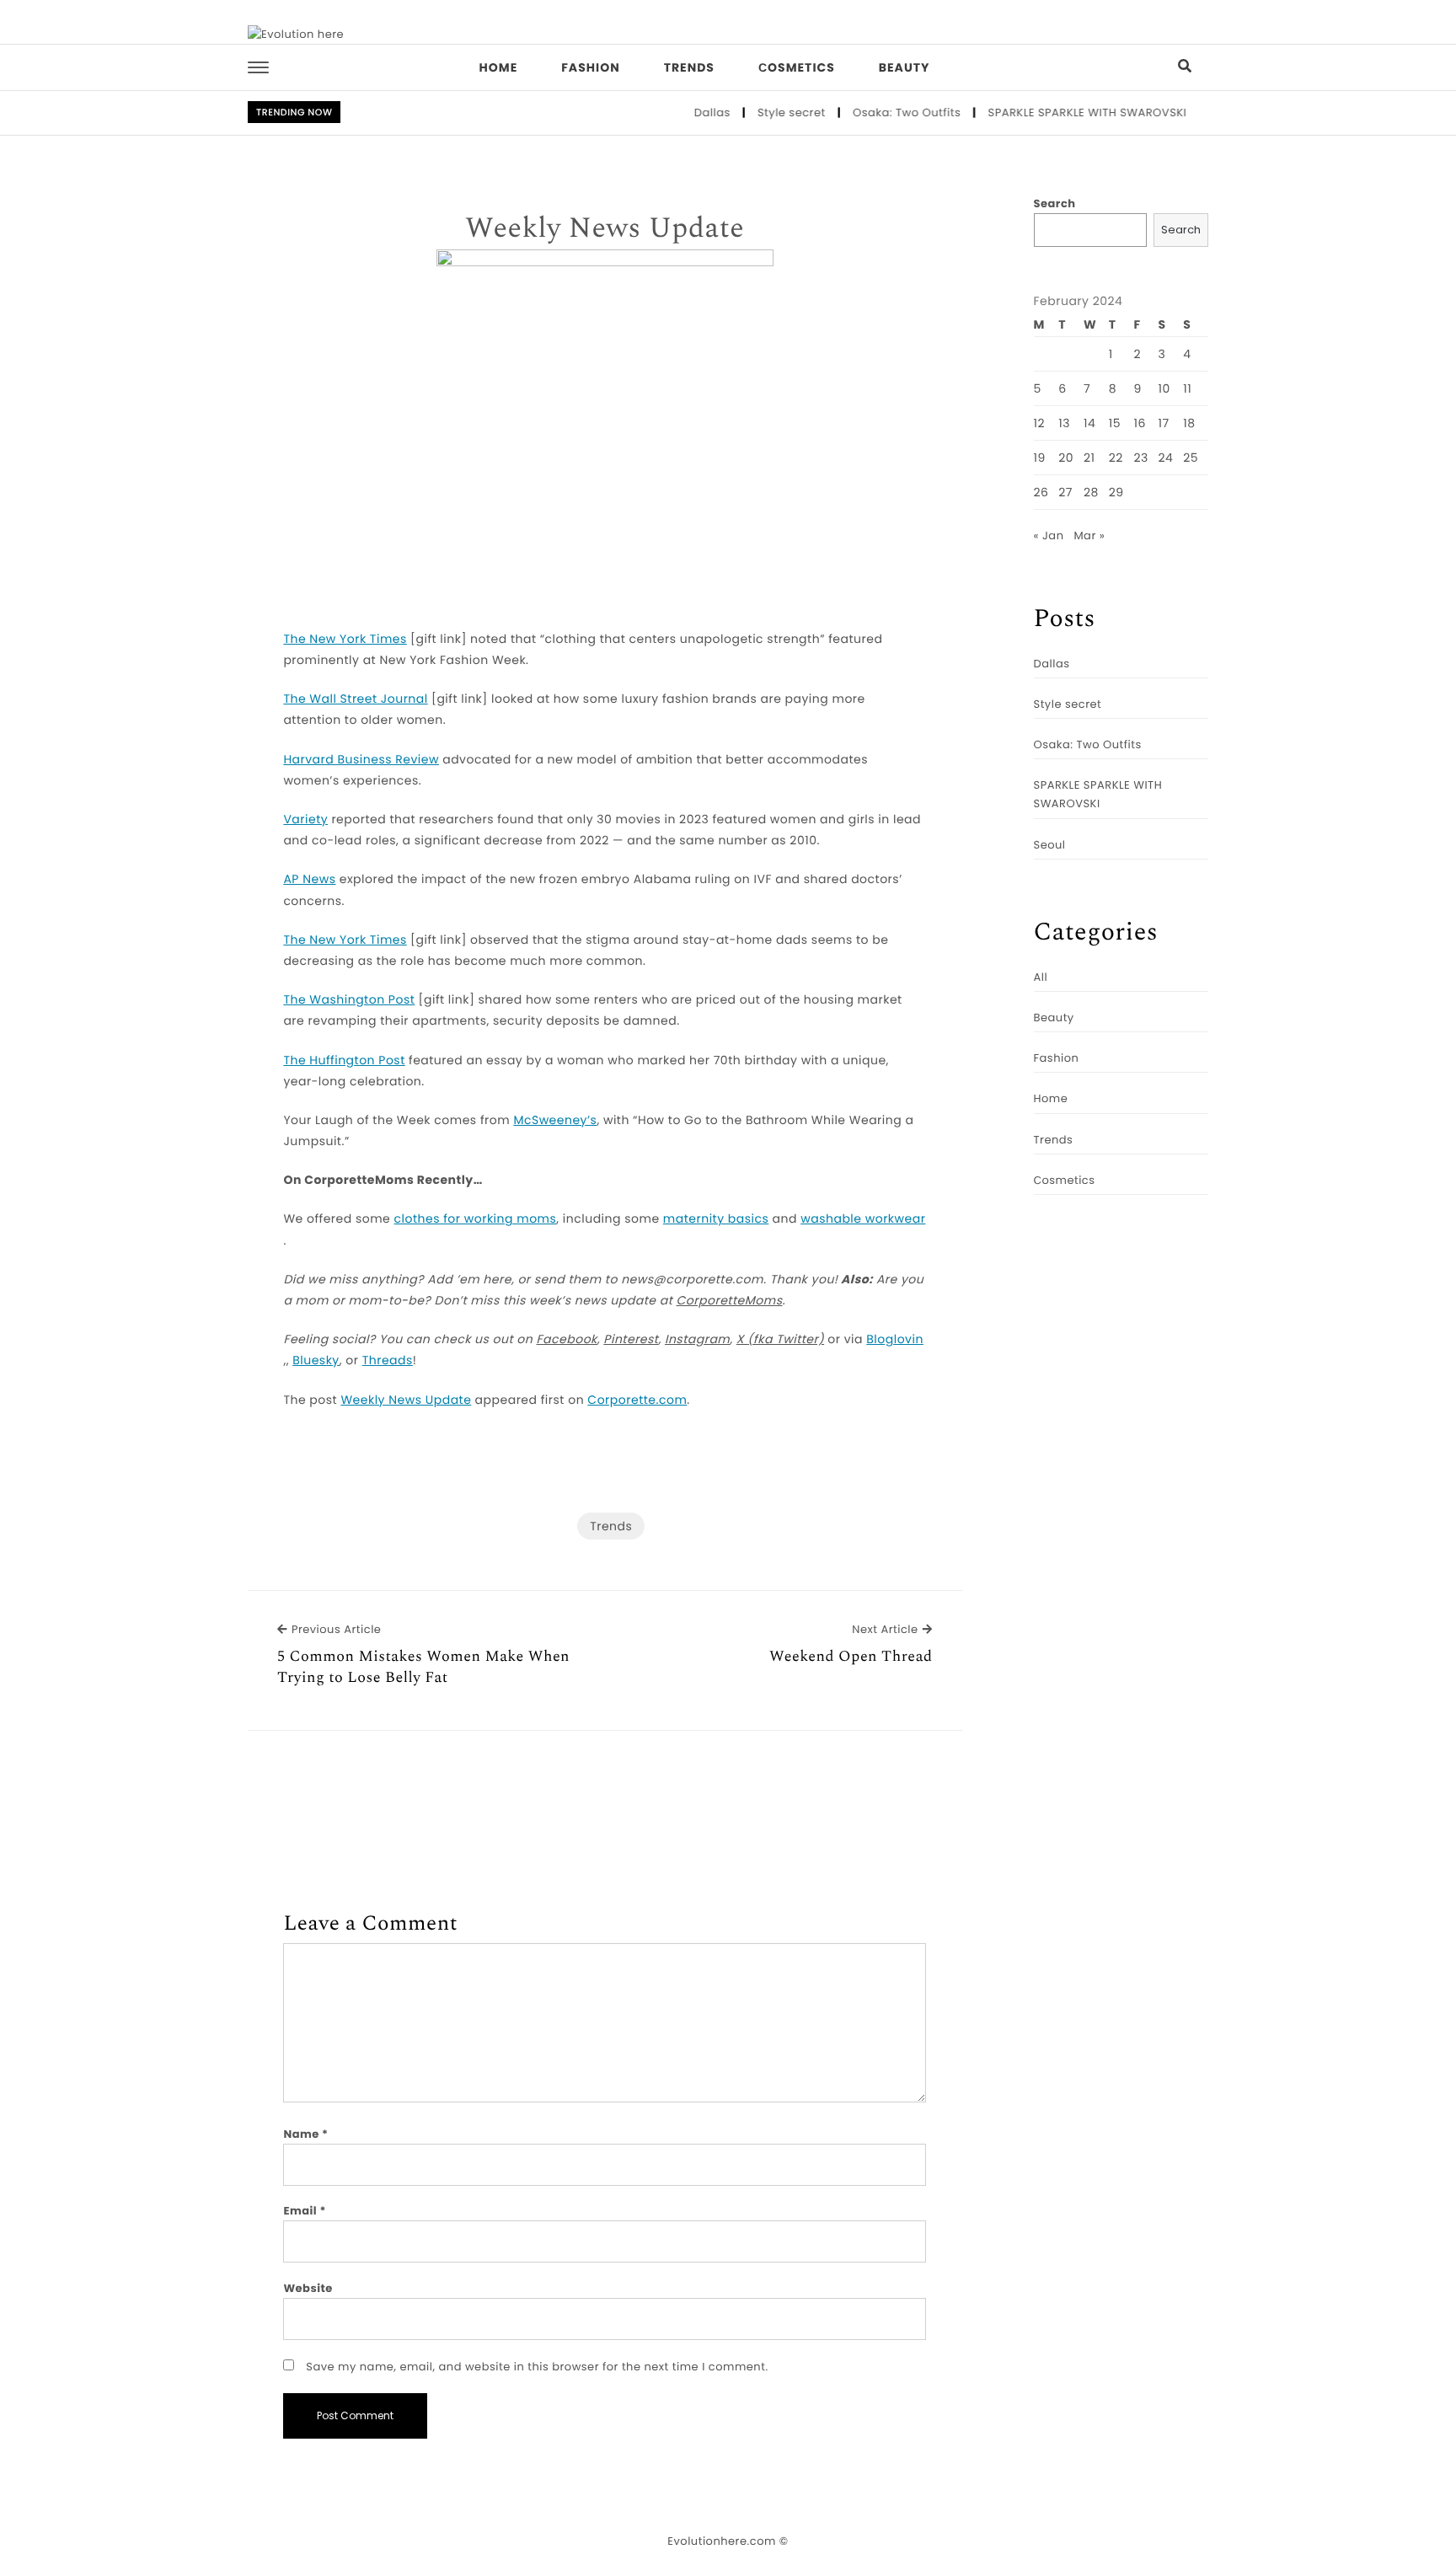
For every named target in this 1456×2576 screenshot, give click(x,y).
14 (1089, 423)
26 (1041, 492)
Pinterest (631, 1339)
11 (1187, 388)
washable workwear (863, 1218)
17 (1164, 423)
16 (1139, 423)
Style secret (765, 112)
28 (1091, 492)
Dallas (686, 112)
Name (305, 2134)
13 (1064, 423)
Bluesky (316, 1360)
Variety (305, 819)
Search (1055, 204)
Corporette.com (637, 1400)
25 (1191, 458)
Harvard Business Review (361, 759)
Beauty (905, 67)
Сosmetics (797, 67)
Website (308, 2288)
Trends (689, 67)
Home (499, 67)
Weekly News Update (605, 229)
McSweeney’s (555, 1120)
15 (1115, 423)
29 (1116, 492)
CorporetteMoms (730, 1300)
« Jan (1049, 536)
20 (1066, 458)
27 (1065, 492)
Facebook (567, 1339)
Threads (388, 1360)
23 (1140, 458)
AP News (309, 879)
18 (1189, 423)
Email (305, 2211)
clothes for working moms (476, 1218)
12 (1040, 423)
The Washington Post (349, 999)
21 (1089, 458)
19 (1040, 458)
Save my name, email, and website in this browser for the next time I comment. (537, 2367)
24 (1166, 458)
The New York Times (345, 639)
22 (1116, 458)
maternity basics (716, 1218)
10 (1164, 388)
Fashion (590, 67)
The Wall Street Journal (355, 699)
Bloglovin (895, 1339)
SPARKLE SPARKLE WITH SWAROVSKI (1061, 112)
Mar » (1089, 536)
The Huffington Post (344, 1060)
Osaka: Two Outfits (881, 112)
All (1041, 977)
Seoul (1050, 845)
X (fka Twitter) (780, 1339)
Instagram (697, 1339)
